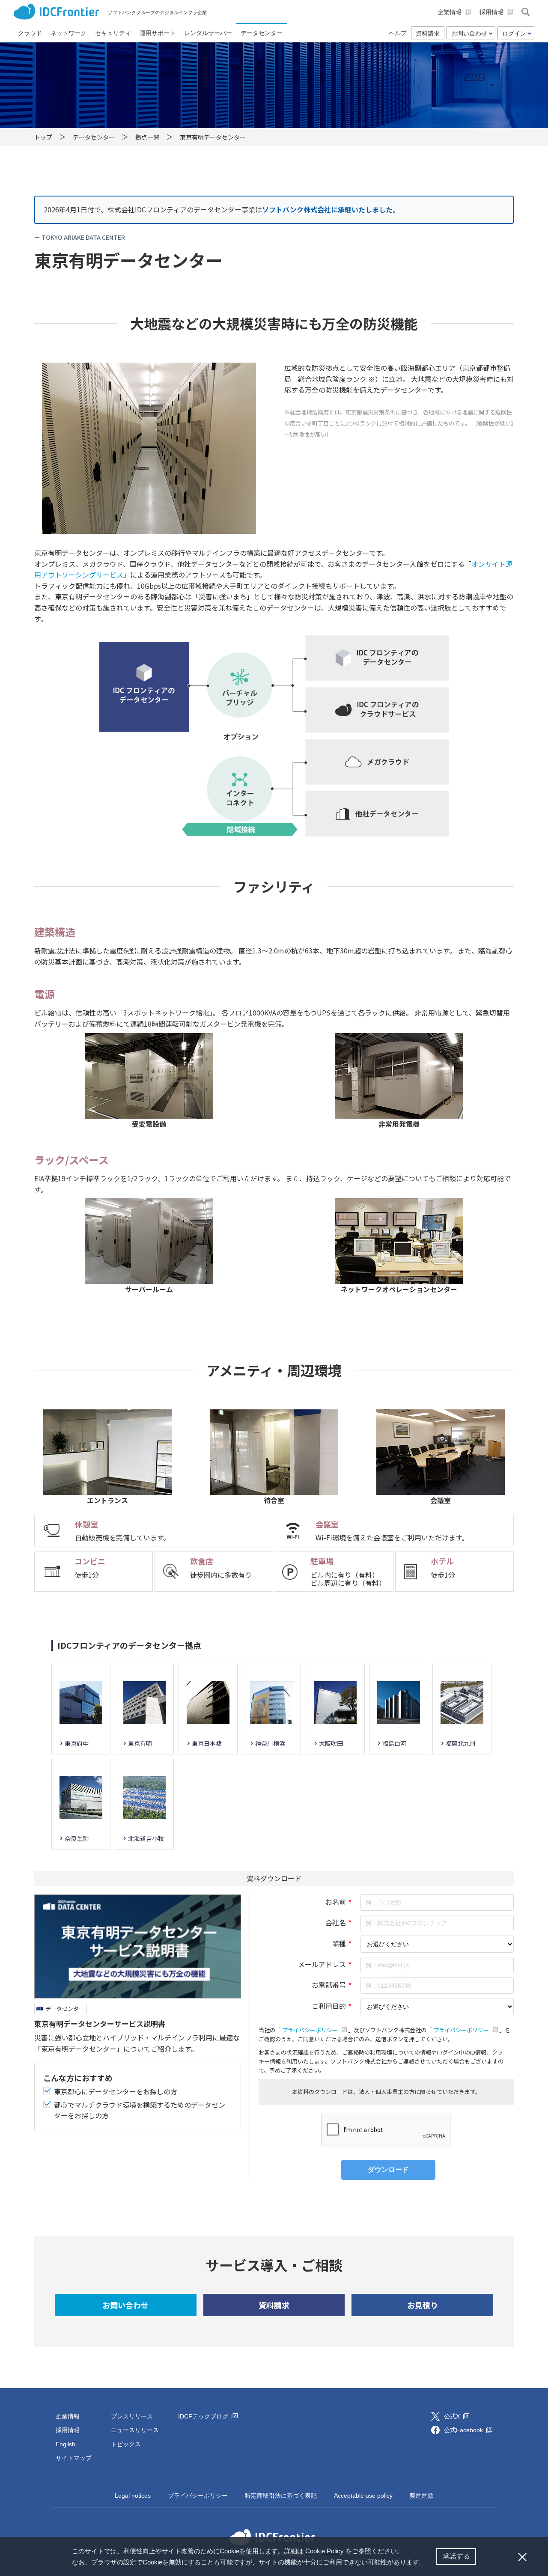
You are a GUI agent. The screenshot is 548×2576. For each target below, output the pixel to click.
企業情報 (68, 2416)
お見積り (423, 2305)
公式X (453, 2416)
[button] (429, 2563)
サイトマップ (74, 2458)
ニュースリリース (135, 2430)
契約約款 (422, 2496)
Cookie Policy (325, 2551)
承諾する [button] (456, 2556)
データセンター (65, 2009)
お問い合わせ (125, 2305)
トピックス (126, 2444)
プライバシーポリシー (311, 2030)
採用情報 (68, 2430)
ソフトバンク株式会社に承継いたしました (327, 209)
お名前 (336, 1902)
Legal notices (133, 2496)
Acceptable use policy (363, 2496)
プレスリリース (132, 2416)
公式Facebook (464, 2430)
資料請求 (428, 33)
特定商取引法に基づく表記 (281, 2496)
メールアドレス (322, 1964)
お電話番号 (329, 1985)
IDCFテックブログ (204, 2416)
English (66, 2444)
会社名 (336, 1922)
